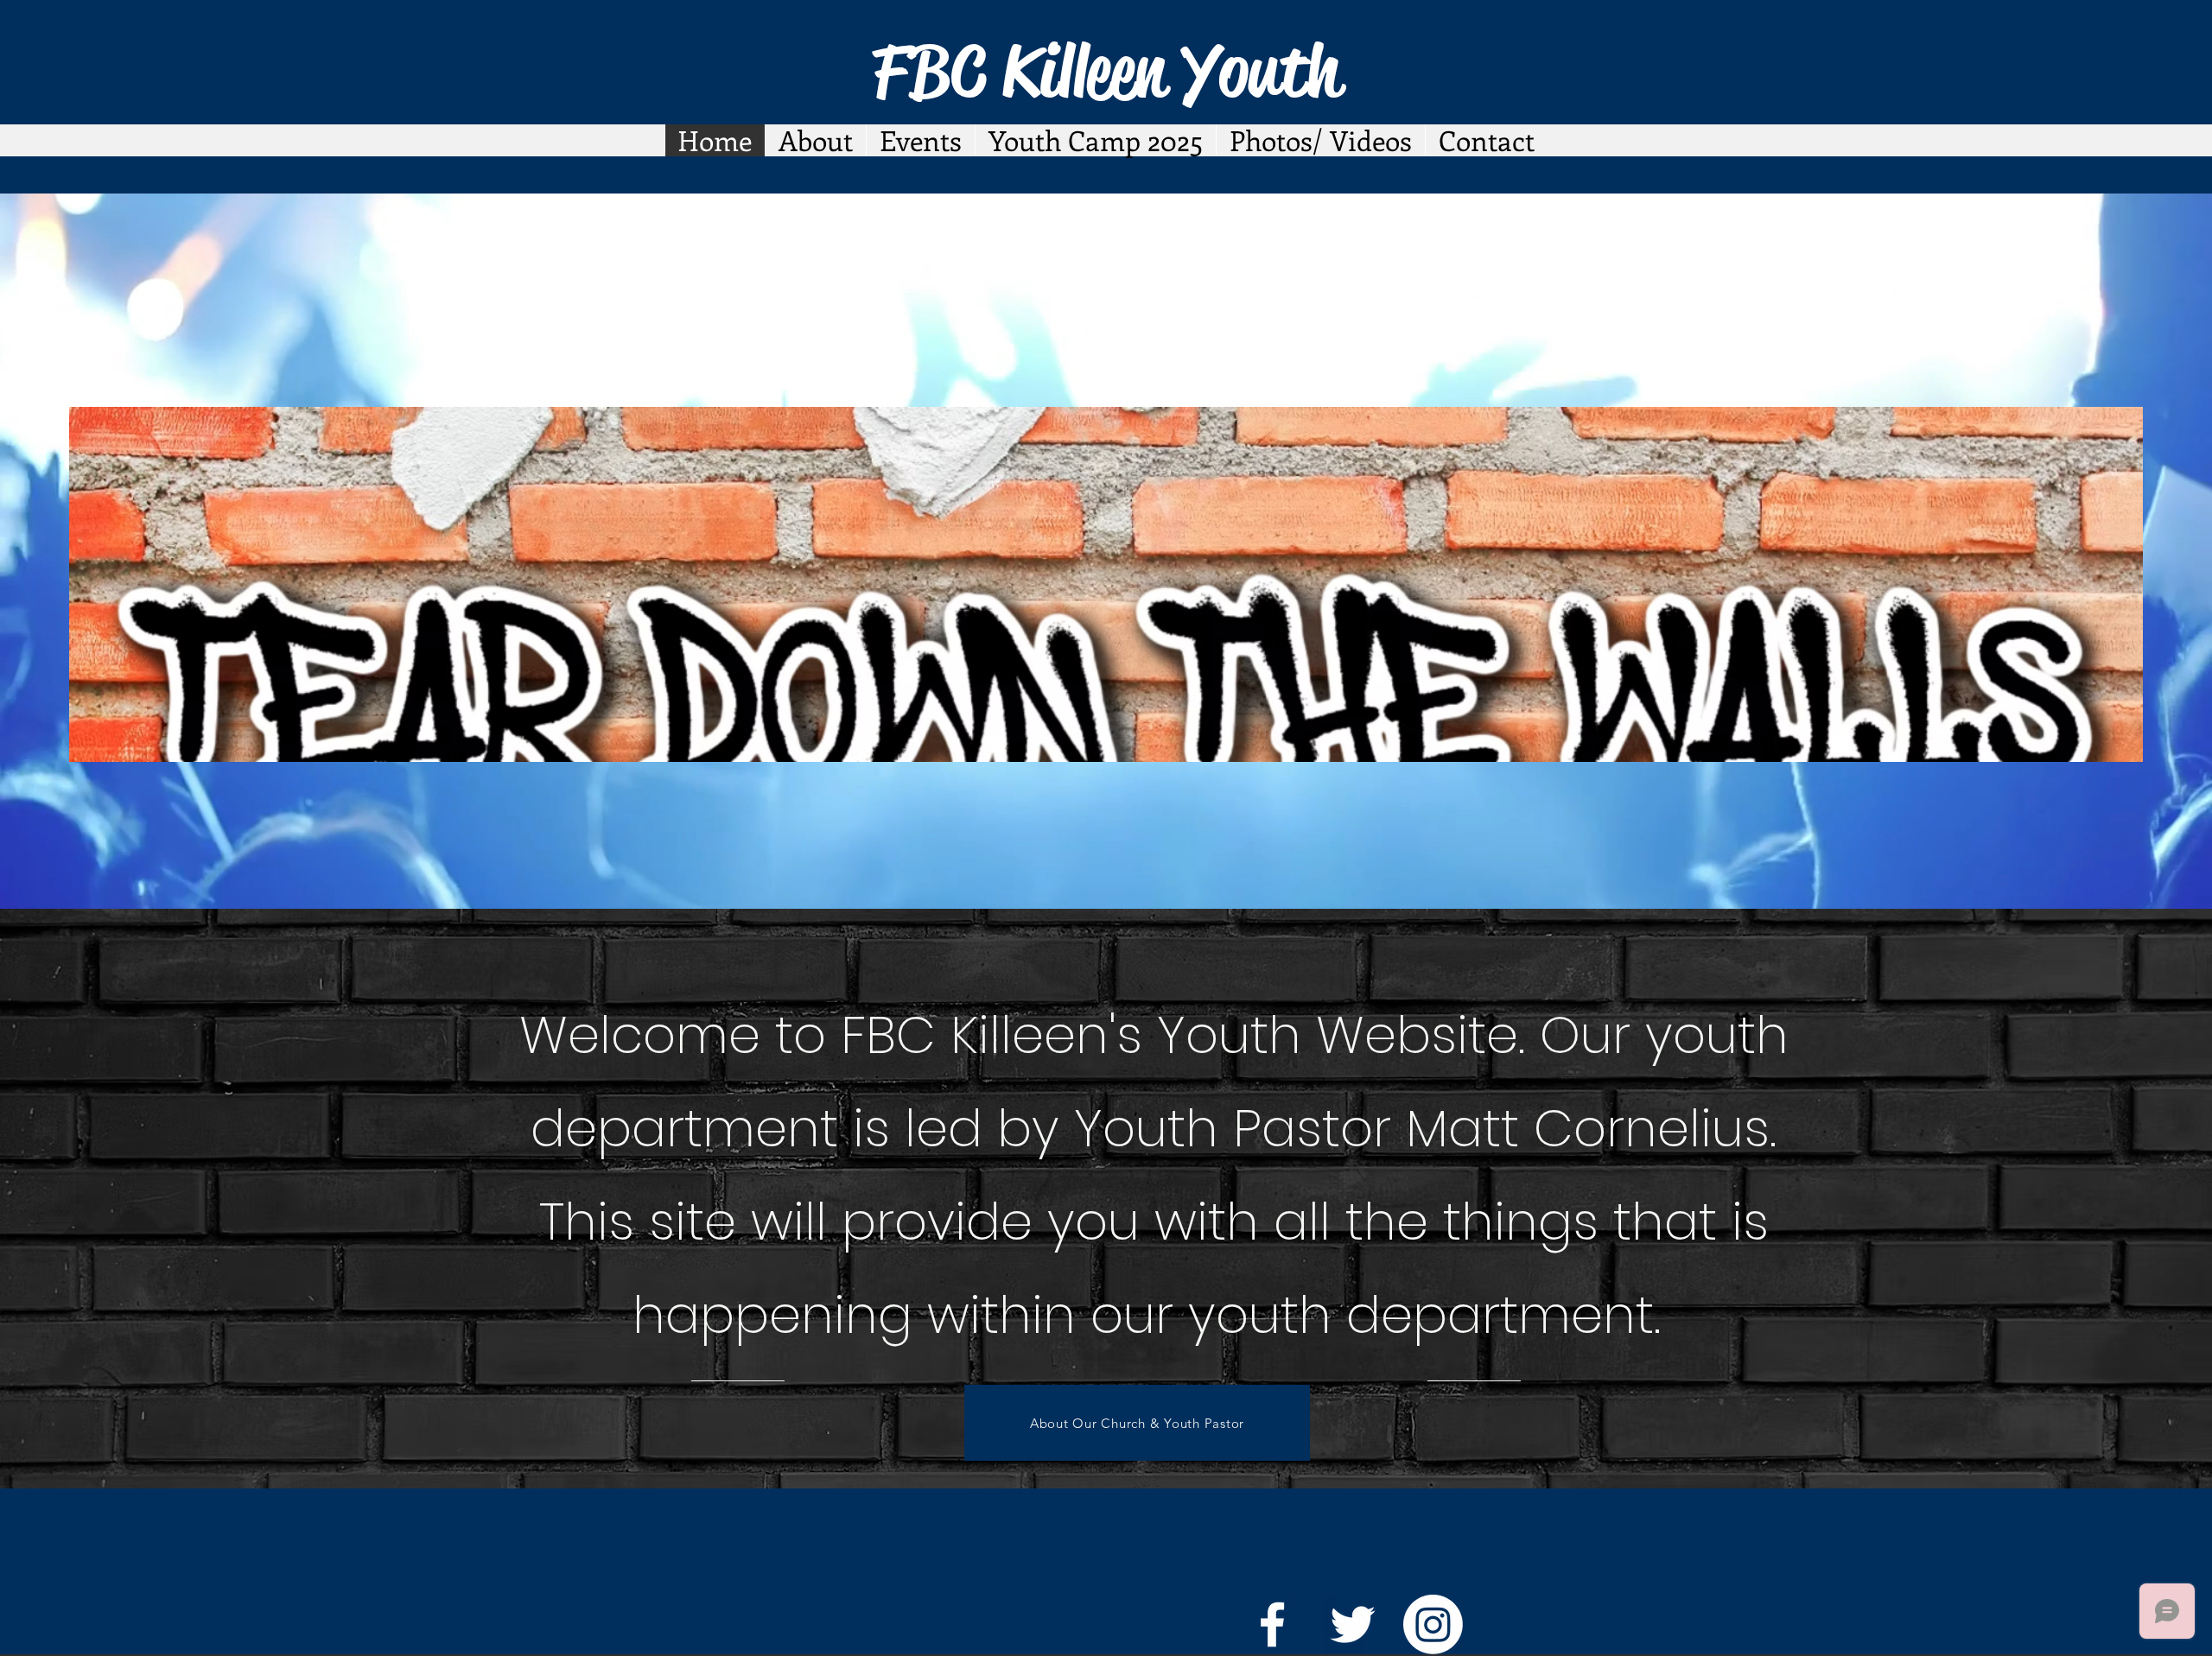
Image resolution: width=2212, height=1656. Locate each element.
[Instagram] (1433, 1624)
